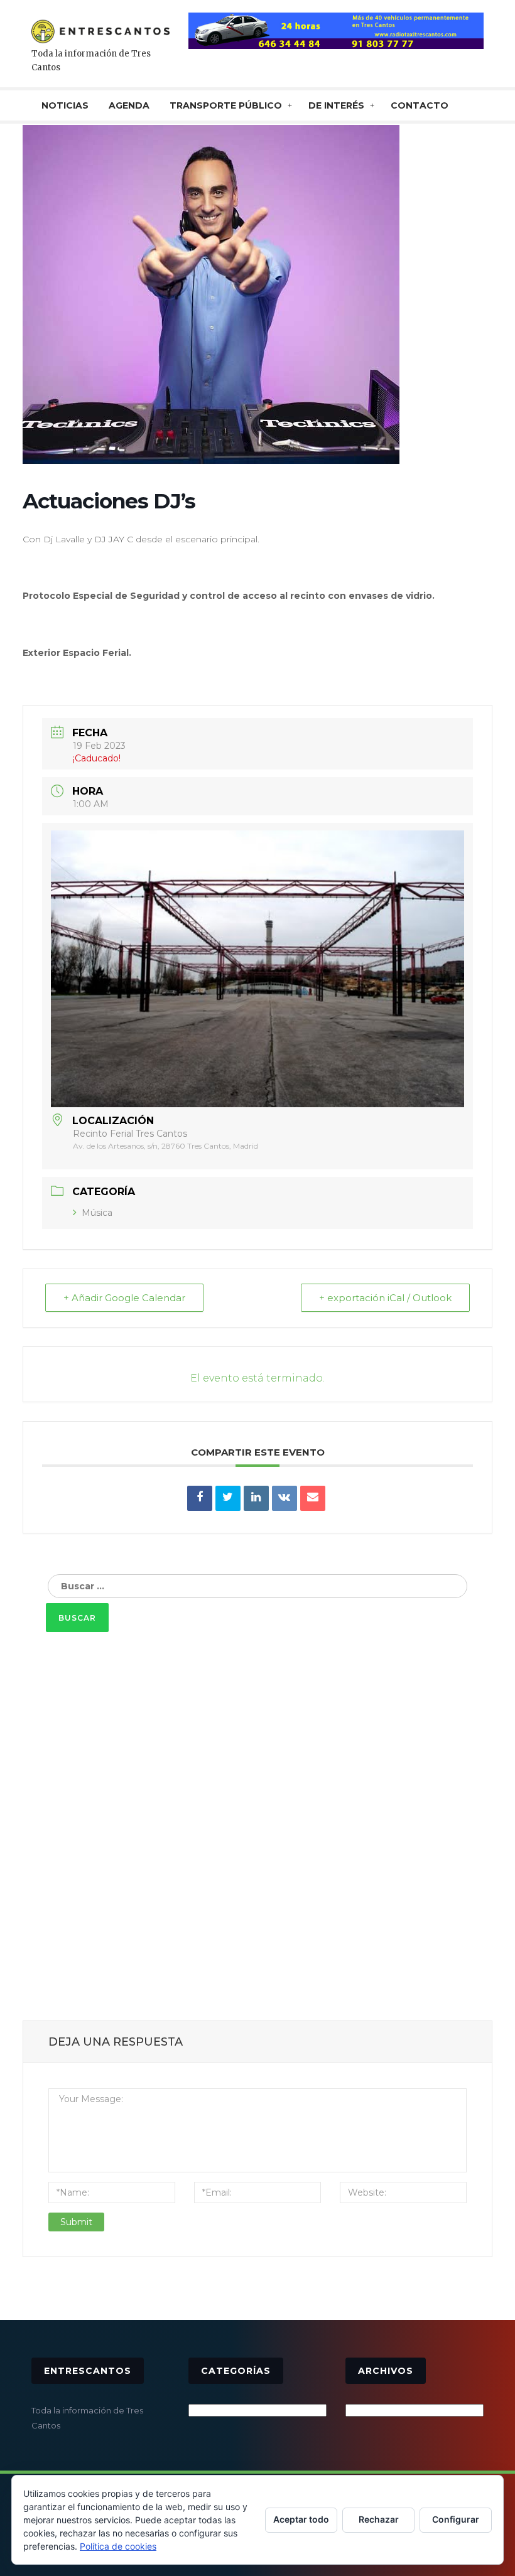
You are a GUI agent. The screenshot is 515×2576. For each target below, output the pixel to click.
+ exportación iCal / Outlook (385, 1298)
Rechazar (379, 2519)
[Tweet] (228, 1498)
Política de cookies (118, 2546)
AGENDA (129, 105)
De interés (336, 105)
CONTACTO (420, 105)
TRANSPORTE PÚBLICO (226, 105)
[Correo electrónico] (313, 1498)
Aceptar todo (301, 2519)
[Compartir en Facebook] (200, 1498)
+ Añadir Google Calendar (124, 1298)
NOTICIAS (65, 105)
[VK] (285, 1498)
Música (97, 1213)
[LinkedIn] (256, 1498)
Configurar (456, 2519)
